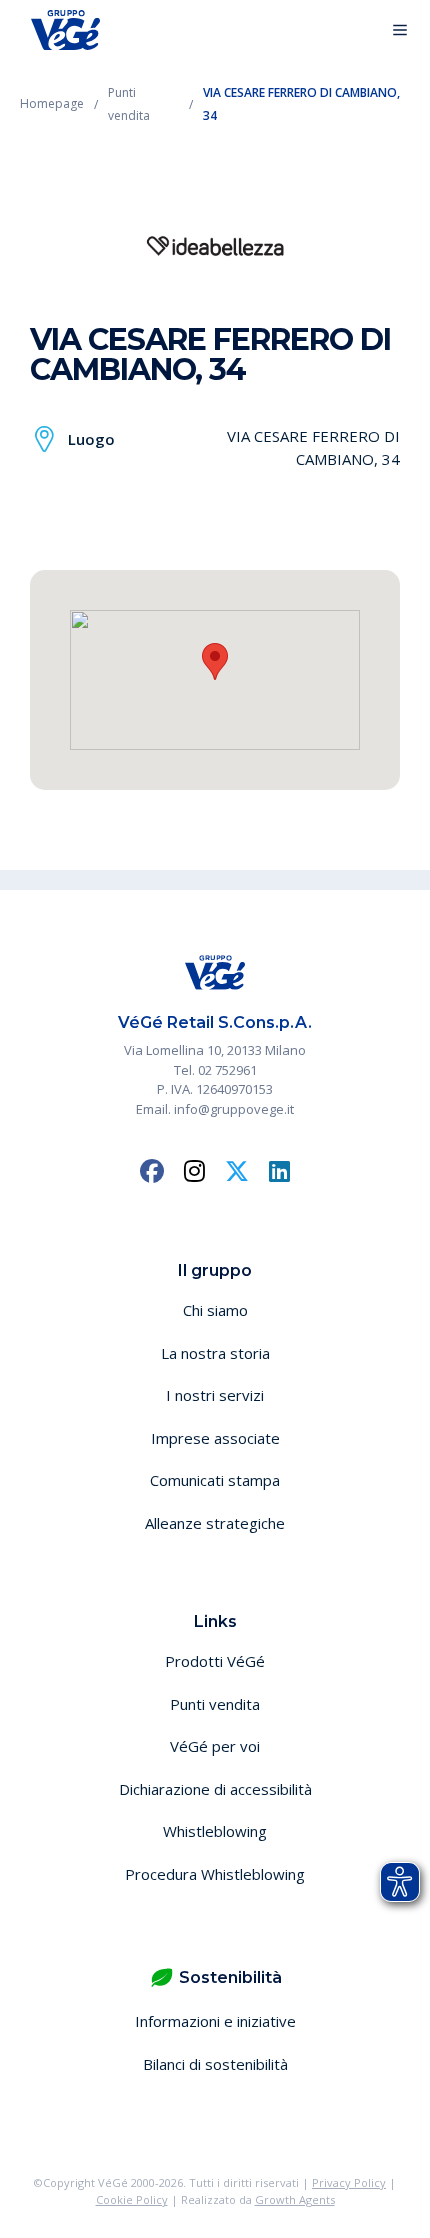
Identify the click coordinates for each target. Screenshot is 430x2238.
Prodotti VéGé (215, 1661)
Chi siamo (215, 1310)
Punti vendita (215, 1704)
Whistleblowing (215, 1831)
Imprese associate (215, 1438)
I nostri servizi (215, 1395)
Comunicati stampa (215, 1480)
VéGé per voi (215, 1746)
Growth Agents (295, 2199)
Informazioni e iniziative (215, 2021)
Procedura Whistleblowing (215, 1874)
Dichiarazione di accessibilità (215, 1789)
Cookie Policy (132, 2199)
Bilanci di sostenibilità (215, 2064)
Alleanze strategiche (215, 1523)
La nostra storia (215, 1353)
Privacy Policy (349, 2182)
